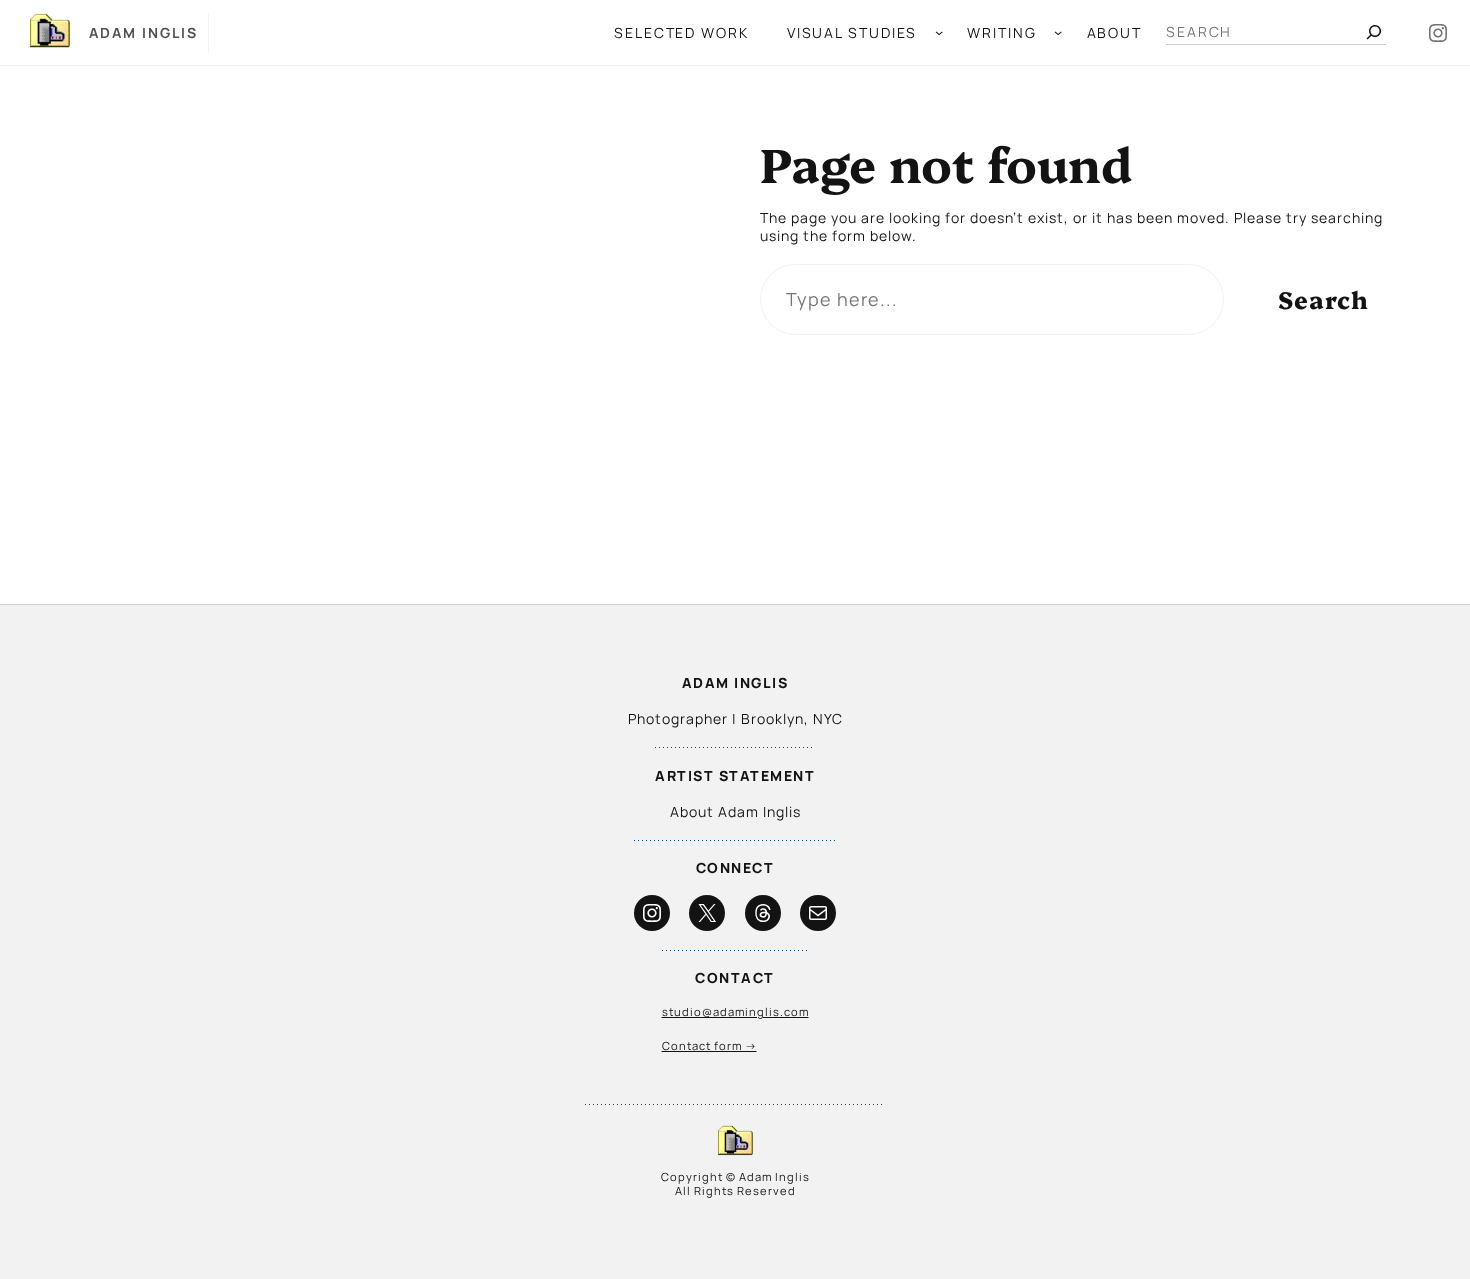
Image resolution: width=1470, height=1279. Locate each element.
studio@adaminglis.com (735, 1011)
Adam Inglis (143, 32)
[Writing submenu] (1058, 32)
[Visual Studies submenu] (939, 32)
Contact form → (709, 1045)
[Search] (1374, 32)
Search (1323, 298)
